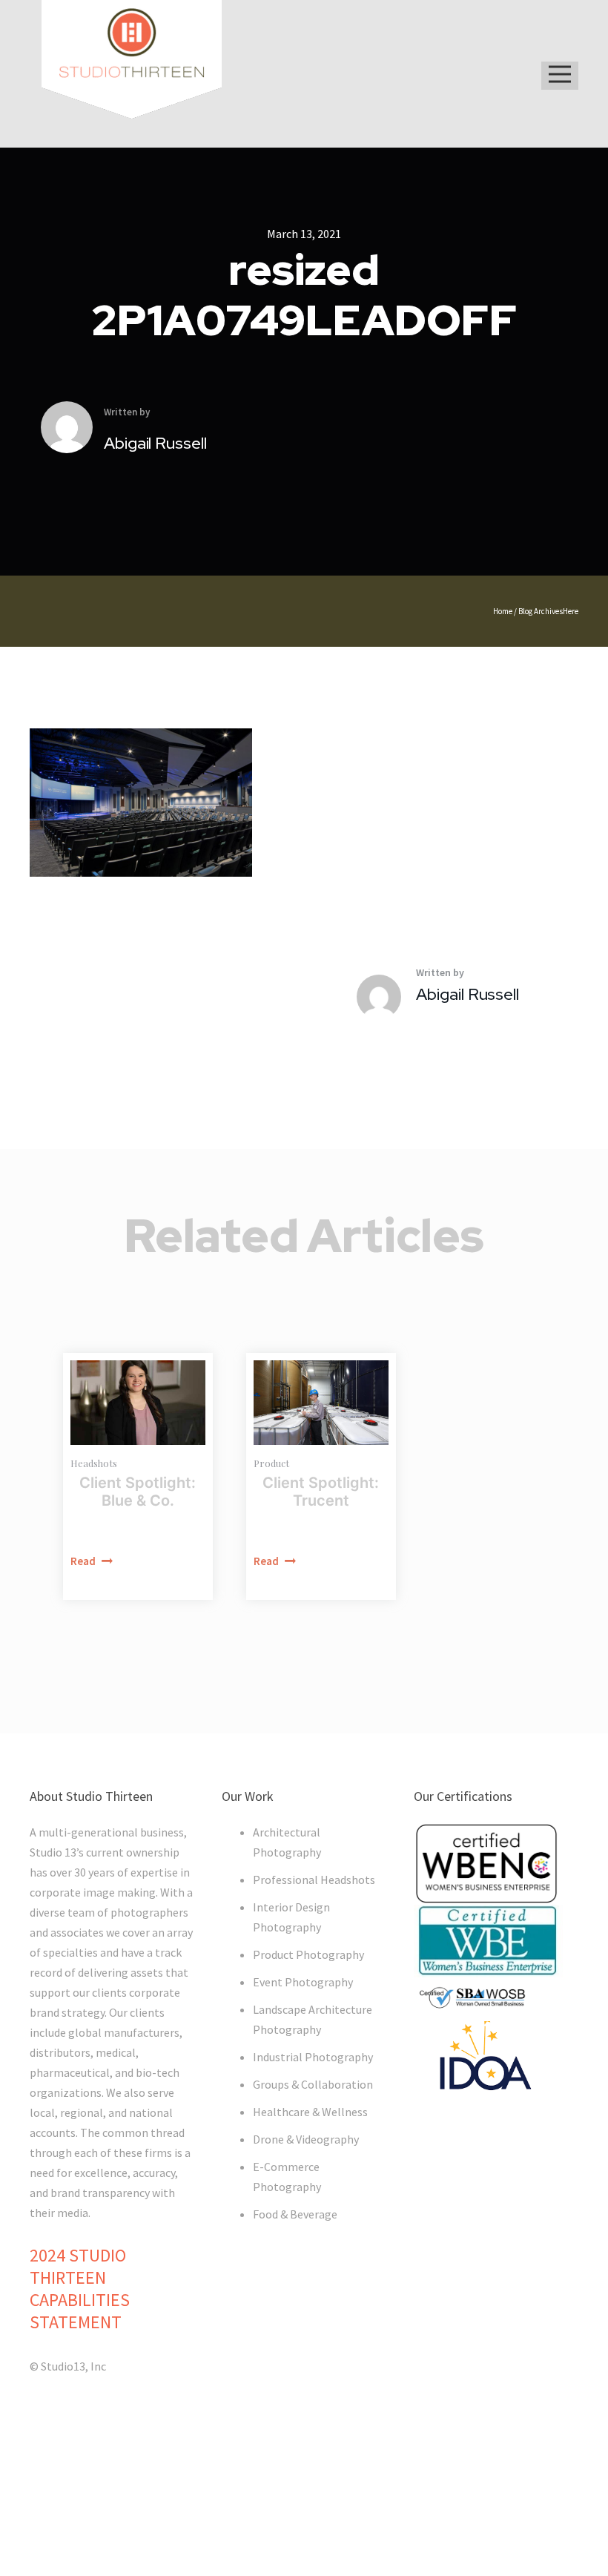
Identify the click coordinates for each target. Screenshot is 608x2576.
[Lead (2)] (138, 1403)
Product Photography (308, 1954)
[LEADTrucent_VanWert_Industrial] (321, 1403)
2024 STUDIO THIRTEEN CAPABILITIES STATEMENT (80, 2289)
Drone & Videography (306, 2139)
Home (503, 611)
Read (84, 1561)
